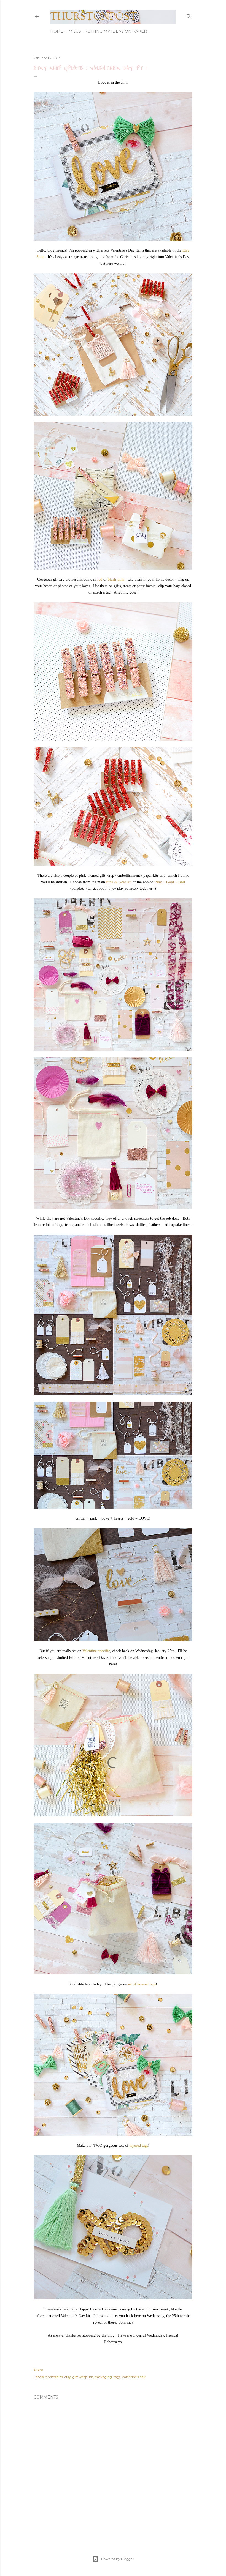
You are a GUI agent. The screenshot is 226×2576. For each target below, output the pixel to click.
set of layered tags (142, 1984)
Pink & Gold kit (119, 882)
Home (57, 31)
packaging (103, 2377)
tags (117, 2377)
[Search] (189, 15)
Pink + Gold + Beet (170, 882)
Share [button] (38, 2369)
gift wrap (80, 2377)
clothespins (54, 2377)
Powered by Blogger (117, 2559)
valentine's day (134, 2377)
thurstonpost (94, 17)
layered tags (139, 2145)
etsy (68, 2377)
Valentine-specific (96, 1651)
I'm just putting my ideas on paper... (108, 31)
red (100, 579)
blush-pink (116, 579)
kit (91, 2377)
